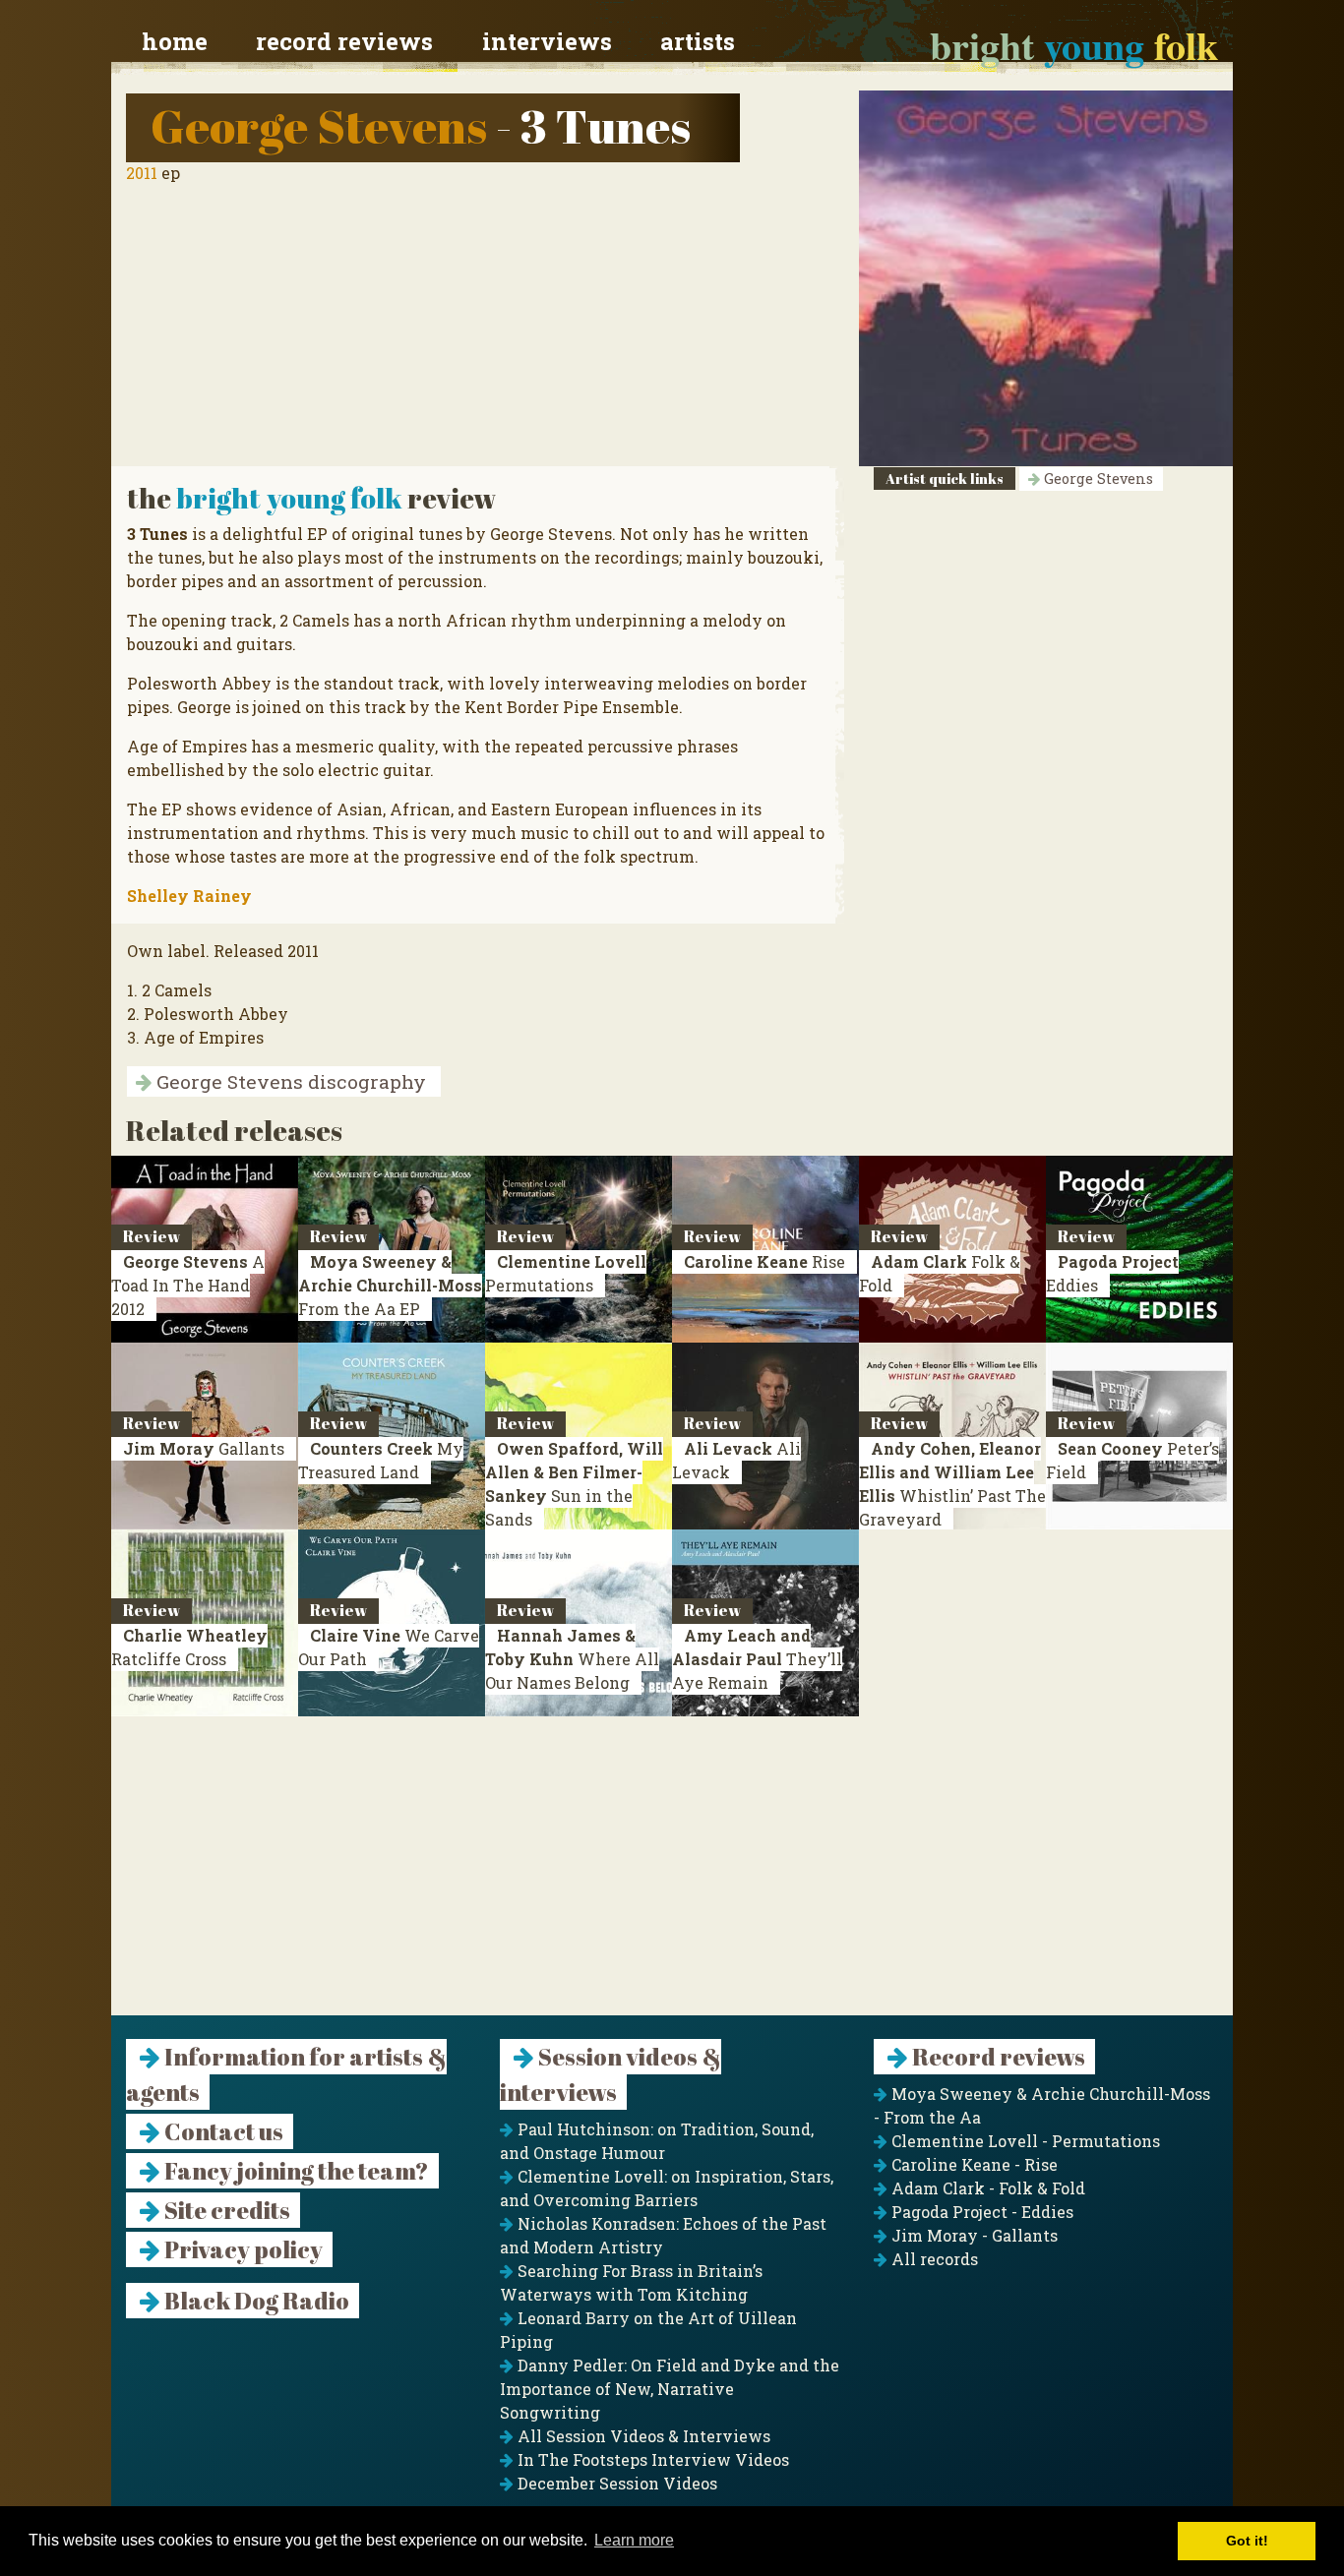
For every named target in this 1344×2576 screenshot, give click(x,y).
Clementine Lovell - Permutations (1024, 2141)
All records (933, 2259)
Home (175, 41)
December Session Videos (615, 2483)
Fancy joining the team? (295, 2171)
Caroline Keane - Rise (973, 2164)
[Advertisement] (672, 1878)
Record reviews (344, 41)
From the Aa (390, 1285)
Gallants (204, 1448)
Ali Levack (736, 1460)
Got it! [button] (1247, 2541)
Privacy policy (242, 2249)
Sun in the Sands (574, 1484)
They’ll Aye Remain (757, 1659)
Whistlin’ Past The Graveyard (952, 1484)
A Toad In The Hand (188, 1285)
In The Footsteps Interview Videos (651, 2459)
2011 (142, 173)
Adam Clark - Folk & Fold (986, 2188)
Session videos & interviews (611, 2074)
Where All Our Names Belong (572, 1659)
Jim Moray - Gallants (973, 2235)
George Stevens (319, 125)
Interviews (547, 41)
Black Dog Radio (255, 2301)
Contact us (222, 2131)
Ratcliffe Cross (189, 1647)
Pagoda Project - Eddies (980, 2212)
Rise (764, 1261)
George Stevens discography (289, 1081)
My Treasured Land (381, 1460)
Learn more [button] (634, 2540)
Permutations (566, 1273)
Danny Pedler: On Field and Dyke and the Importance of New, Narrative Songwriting (670, 2389)
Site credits (225, 2210)
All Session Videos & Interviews (642, 2436)
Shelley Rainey (189, 896)
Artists (698, 41)
